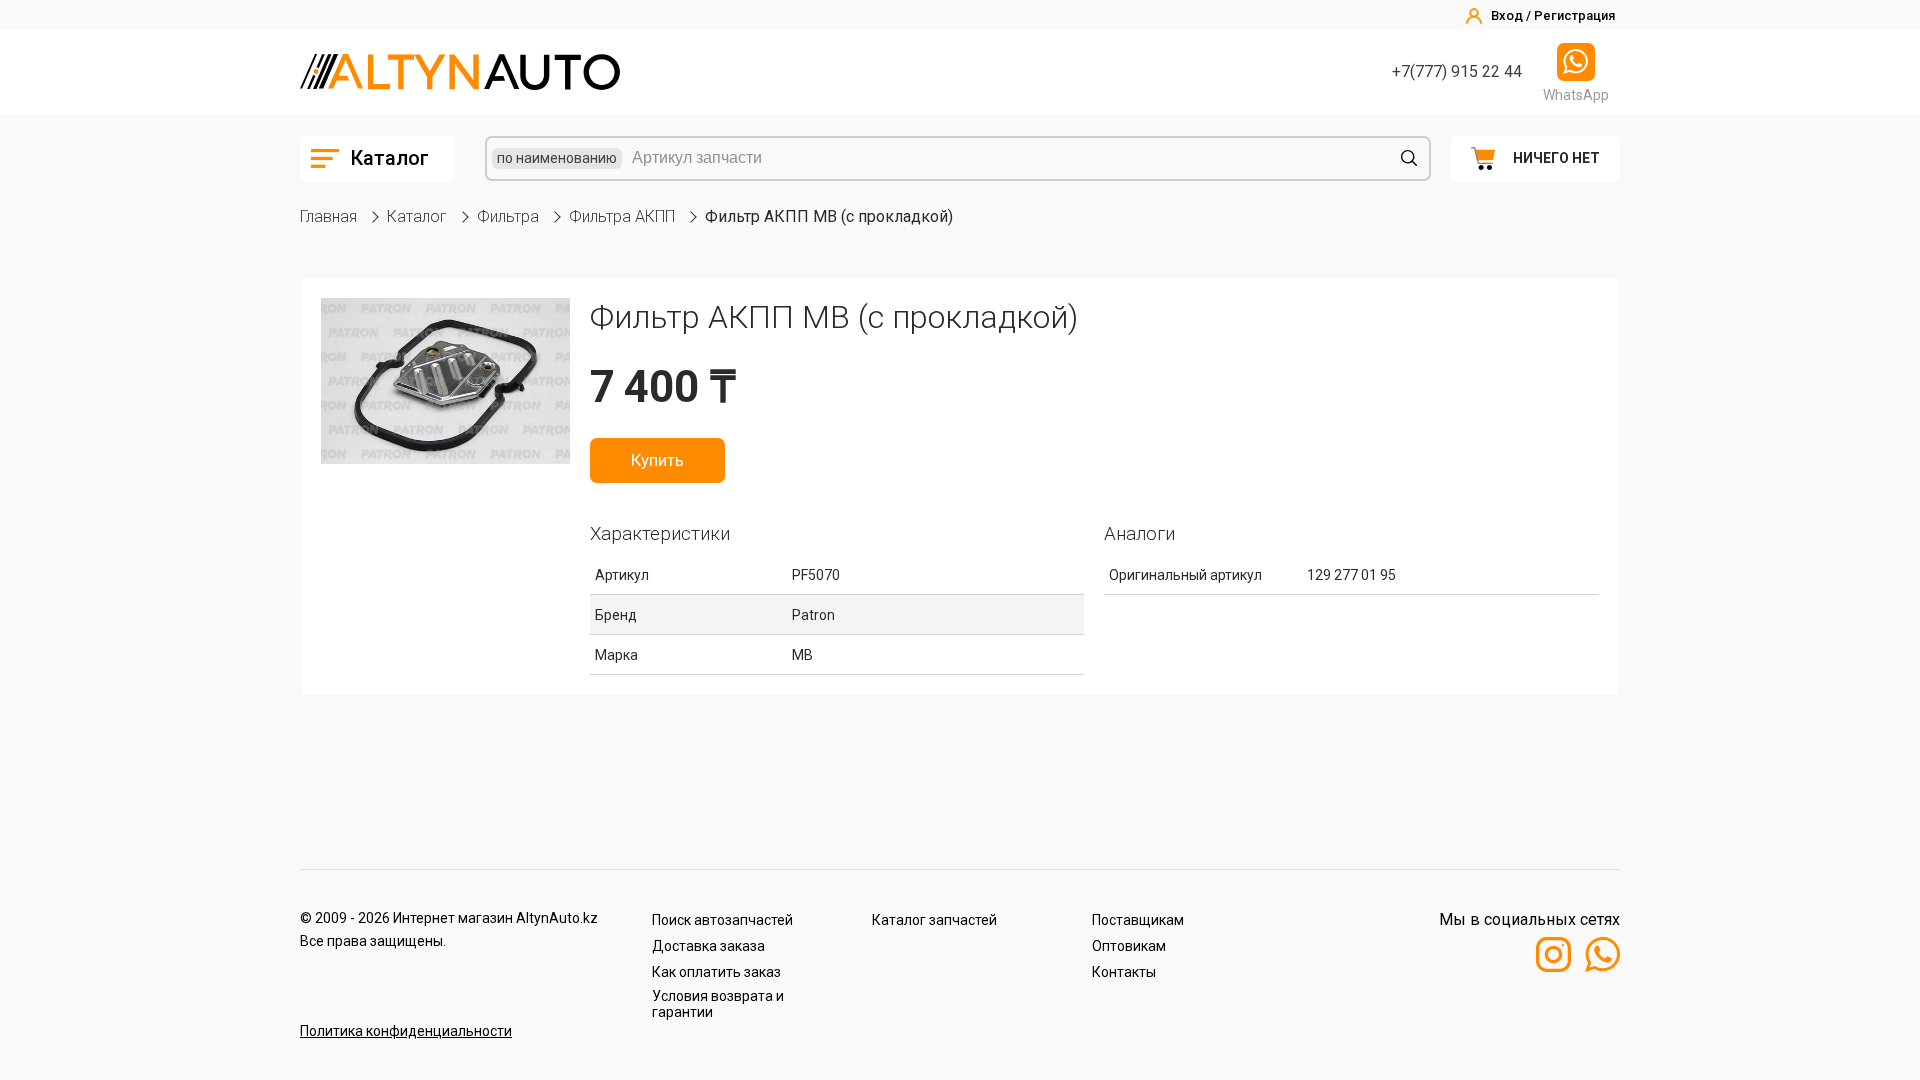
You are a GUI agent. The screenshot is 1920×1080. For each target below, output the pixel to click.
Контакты (1124, 972)
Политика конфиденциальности (406, 1031)
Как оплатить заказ (716, 972)
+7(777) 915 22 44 (1457, 71)
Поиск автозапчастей (722, 920)
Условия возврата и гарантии (718, 1004)
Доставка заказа (708, 946)
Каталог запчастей (934, 920)
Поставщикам (1138, 920)
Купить (657, 460)
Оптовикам (1129, 946)
